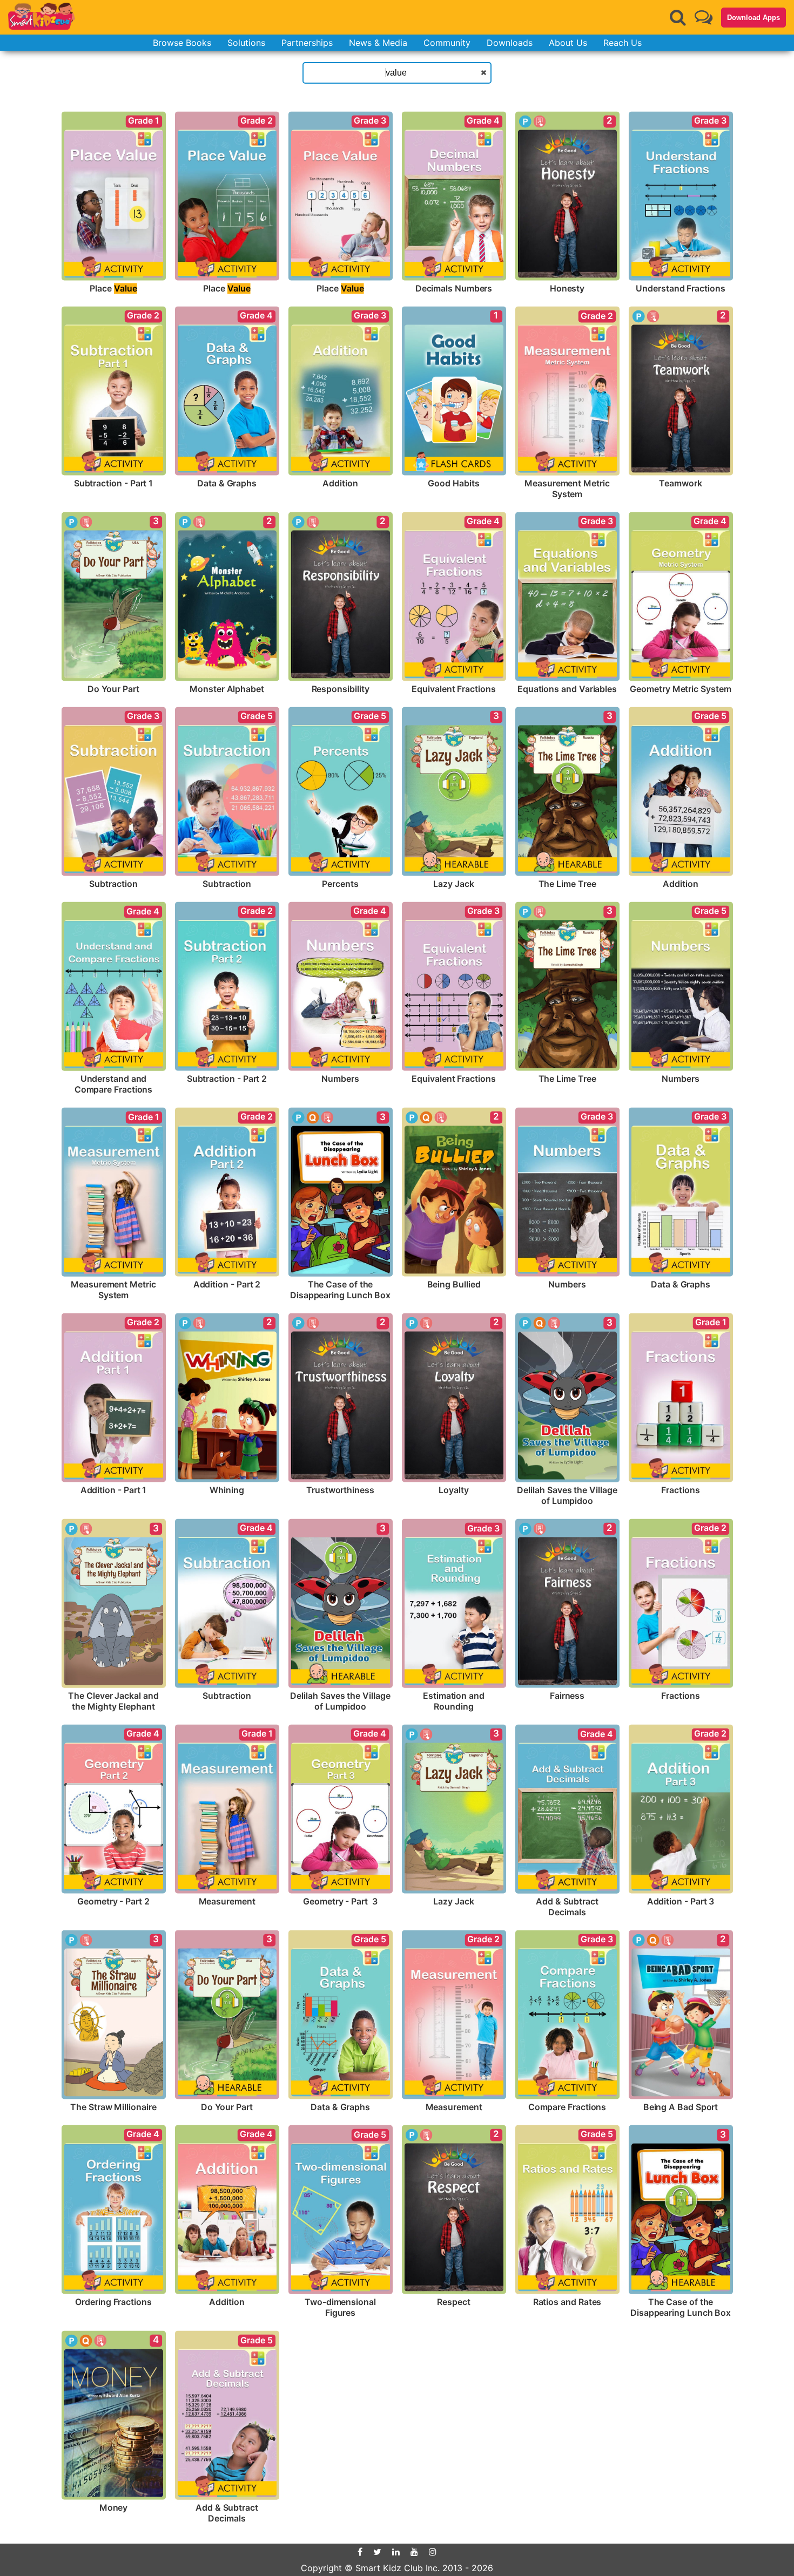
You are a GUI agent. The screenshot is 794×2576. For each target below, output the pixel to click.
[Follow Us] (704, 17)
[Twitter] (377, 2552)
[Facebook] (360, 2552)
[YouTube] (414, 2552)
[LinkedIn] (396, 2552)
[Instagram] (433, 2552)
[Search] (678, 17)
